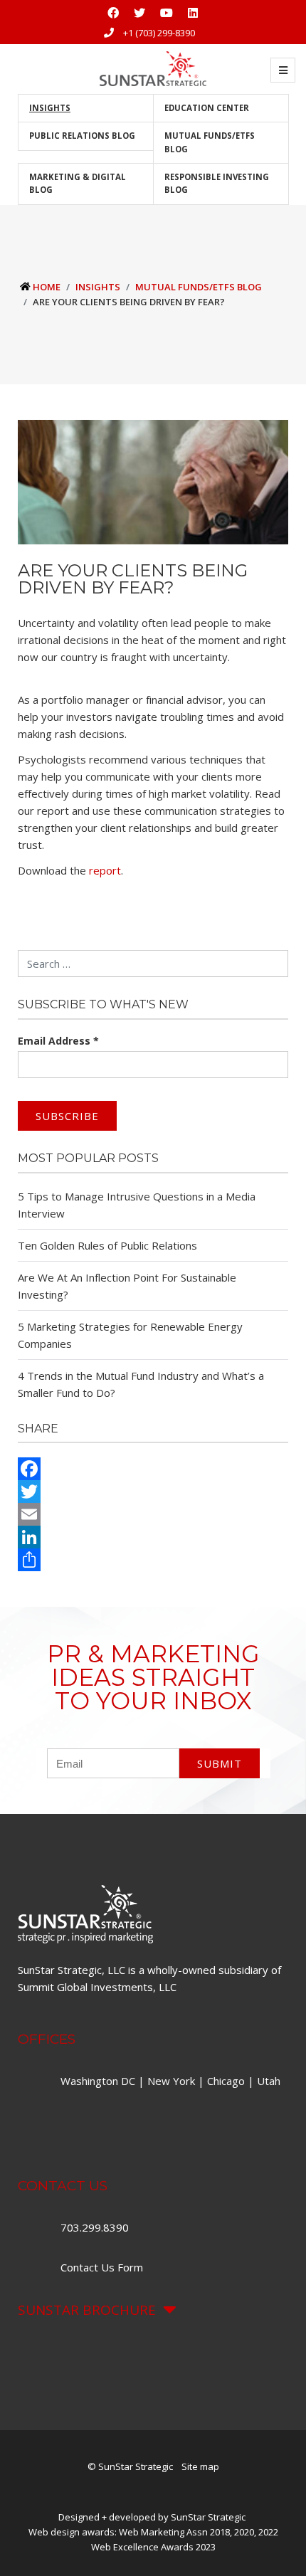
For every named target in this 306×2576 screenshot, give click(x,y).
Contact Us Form (102, 2267)
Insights (50, 108)
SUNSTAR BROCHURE (87, 2310)
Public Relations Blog (82, 136)
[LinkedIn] (153, 1537)
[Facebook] (153, 1469)
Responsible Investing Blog (217, 183)
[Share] (153, 1560)
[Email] (153, 1514)
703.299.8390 (96, 2227)
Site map (200, 2466)
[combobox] (153, 964)
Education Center (207, 108)
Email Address (58, 1041)
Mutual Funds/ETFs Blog (210, 142)
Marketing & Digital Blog (78, 183)
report (105, 870)
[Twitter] (153, 1492)
